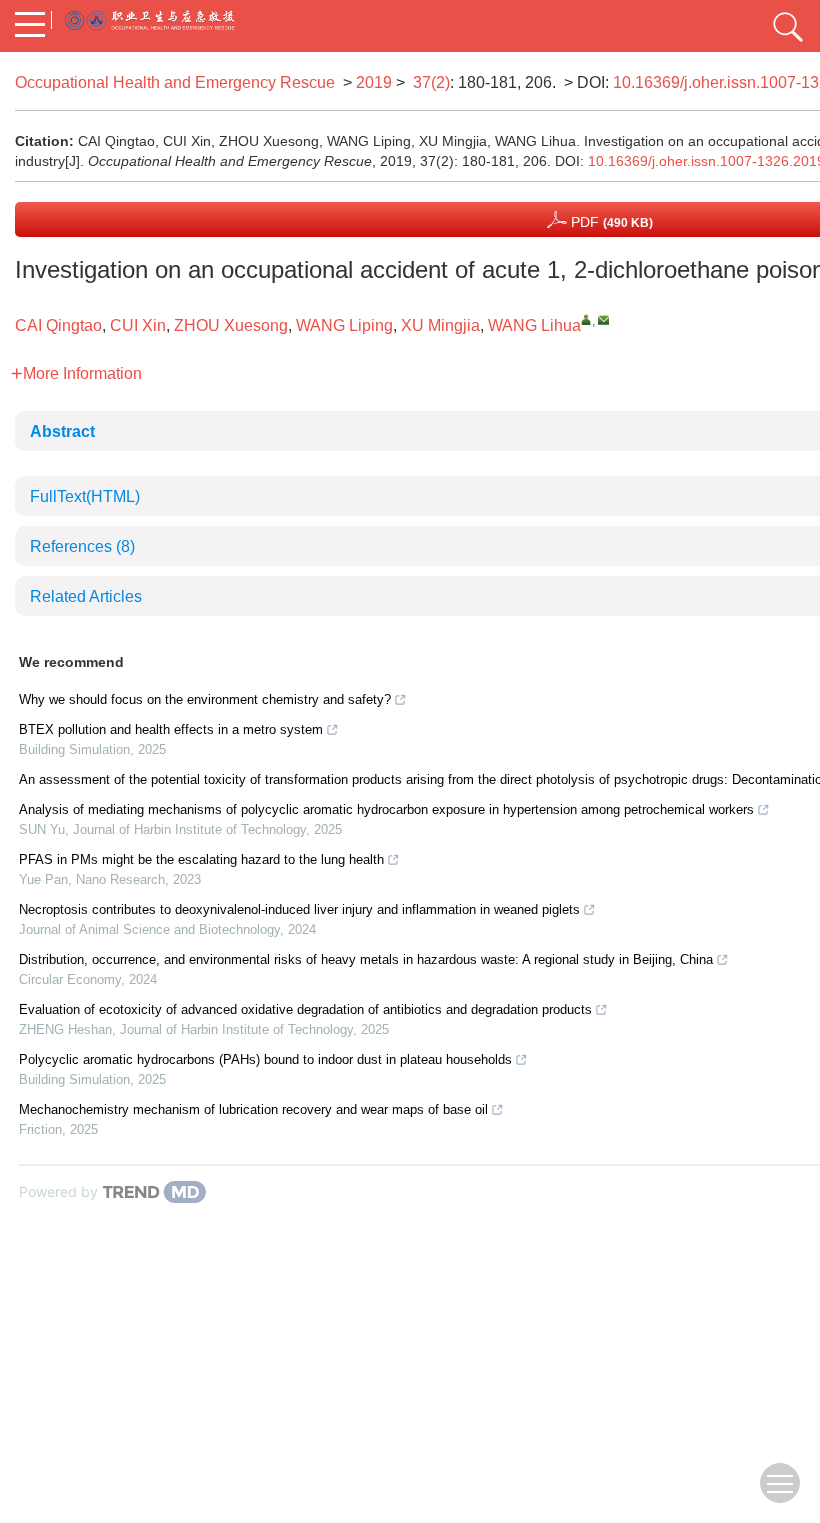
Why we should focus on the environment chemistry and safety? (205, 699)
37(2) (431, 82)
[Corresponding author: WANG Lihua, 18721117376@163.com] (586, 319)
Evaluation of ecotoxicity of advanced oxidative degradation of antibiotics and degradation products (305, 1009)
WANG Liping (344, 325)
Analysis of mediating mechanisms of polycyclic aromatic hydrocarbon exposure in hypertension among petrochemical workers (386, 809)
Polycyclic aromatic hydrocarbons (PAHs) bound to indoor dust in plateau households (265, 1059)
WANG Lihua (534, 325)
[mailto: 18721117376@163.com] (603, 319)
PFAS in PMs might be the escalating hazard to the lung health (201, 859)
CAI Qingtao (58, 325)
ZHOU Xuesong (231, 325)
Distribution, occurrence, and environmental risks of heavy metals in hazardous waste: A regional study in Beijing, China (366, 959)
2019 (374, 82)
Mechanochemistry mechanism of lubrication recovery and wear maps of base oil (253, 1109)
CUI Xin (138, 325)
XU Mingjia (440, 325)
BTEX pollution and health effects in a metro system (171, 729)
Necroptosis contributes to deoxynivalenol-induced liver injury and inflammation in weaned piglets (299, 909)
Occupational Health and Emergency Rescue (175, 82)
